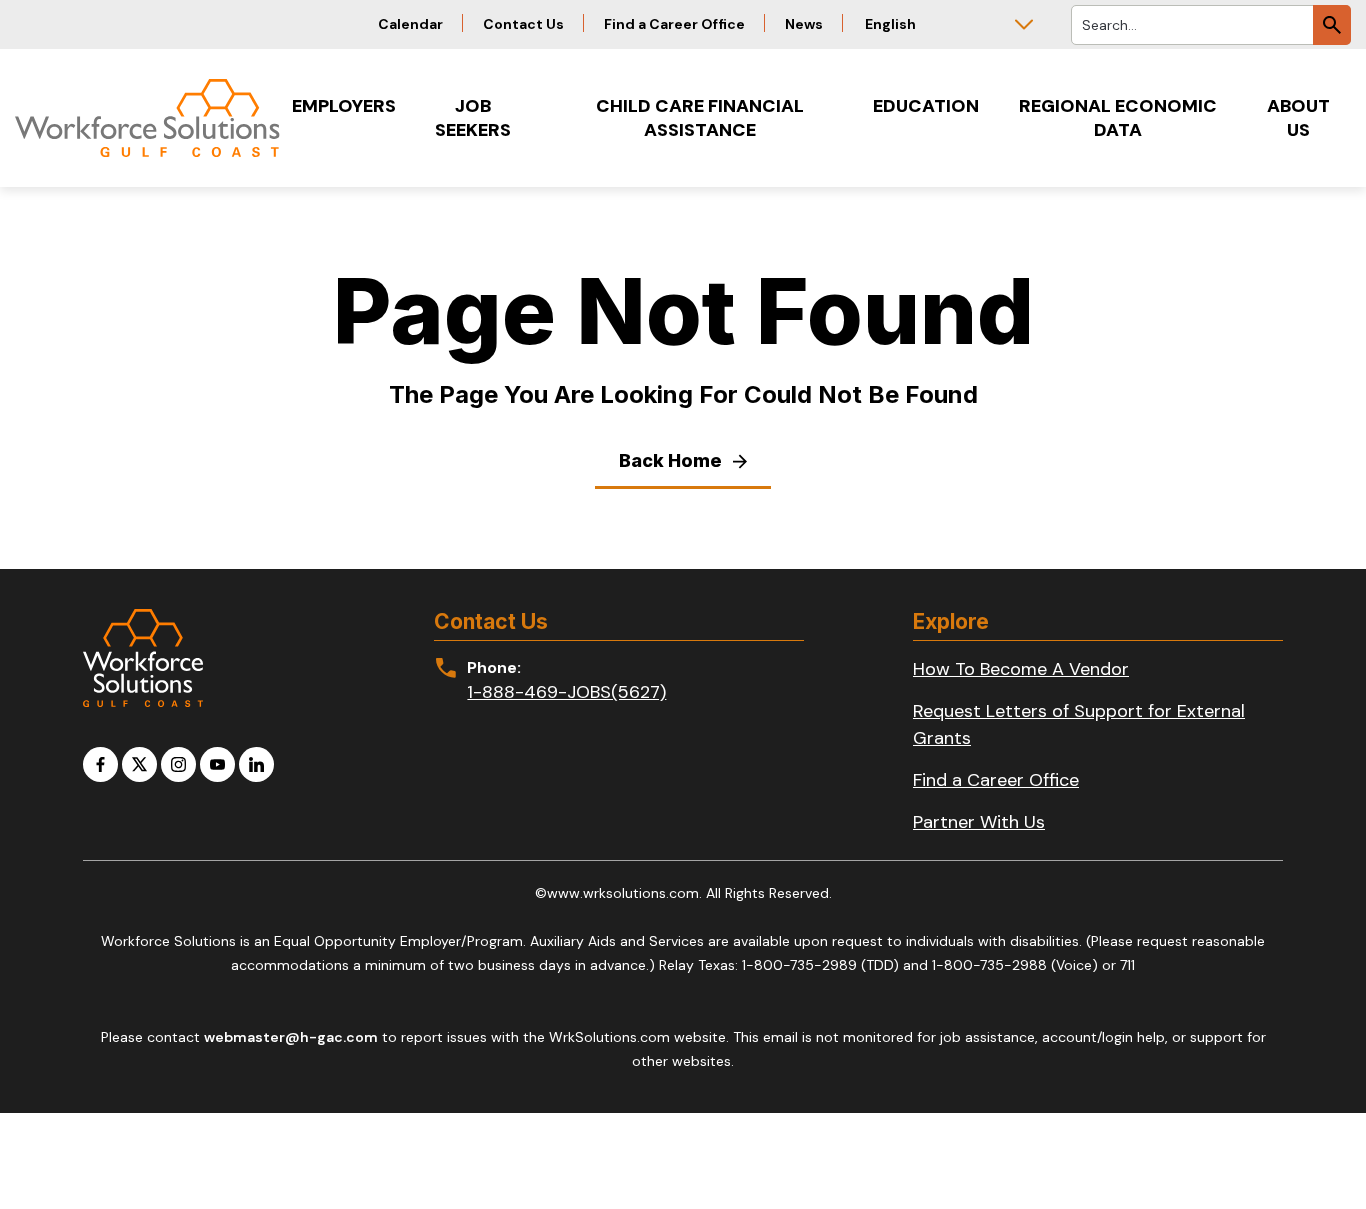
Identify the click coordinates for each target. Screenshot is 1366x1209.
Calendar (410, 24)
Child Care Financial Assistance (700, 118)
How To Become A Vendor (1021, 669)
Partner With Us (979, 822)
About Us (1298, 118)
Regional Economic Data (1118, 118)
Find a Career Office (674, 24)
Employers (344, 106)
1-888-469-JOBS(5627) (566, 692)
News (804, 24)
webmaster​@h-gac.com (291, 1037)
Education (926, 106)
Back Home (672, 460)
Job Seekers (473, 118)
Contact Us (523, 24)
